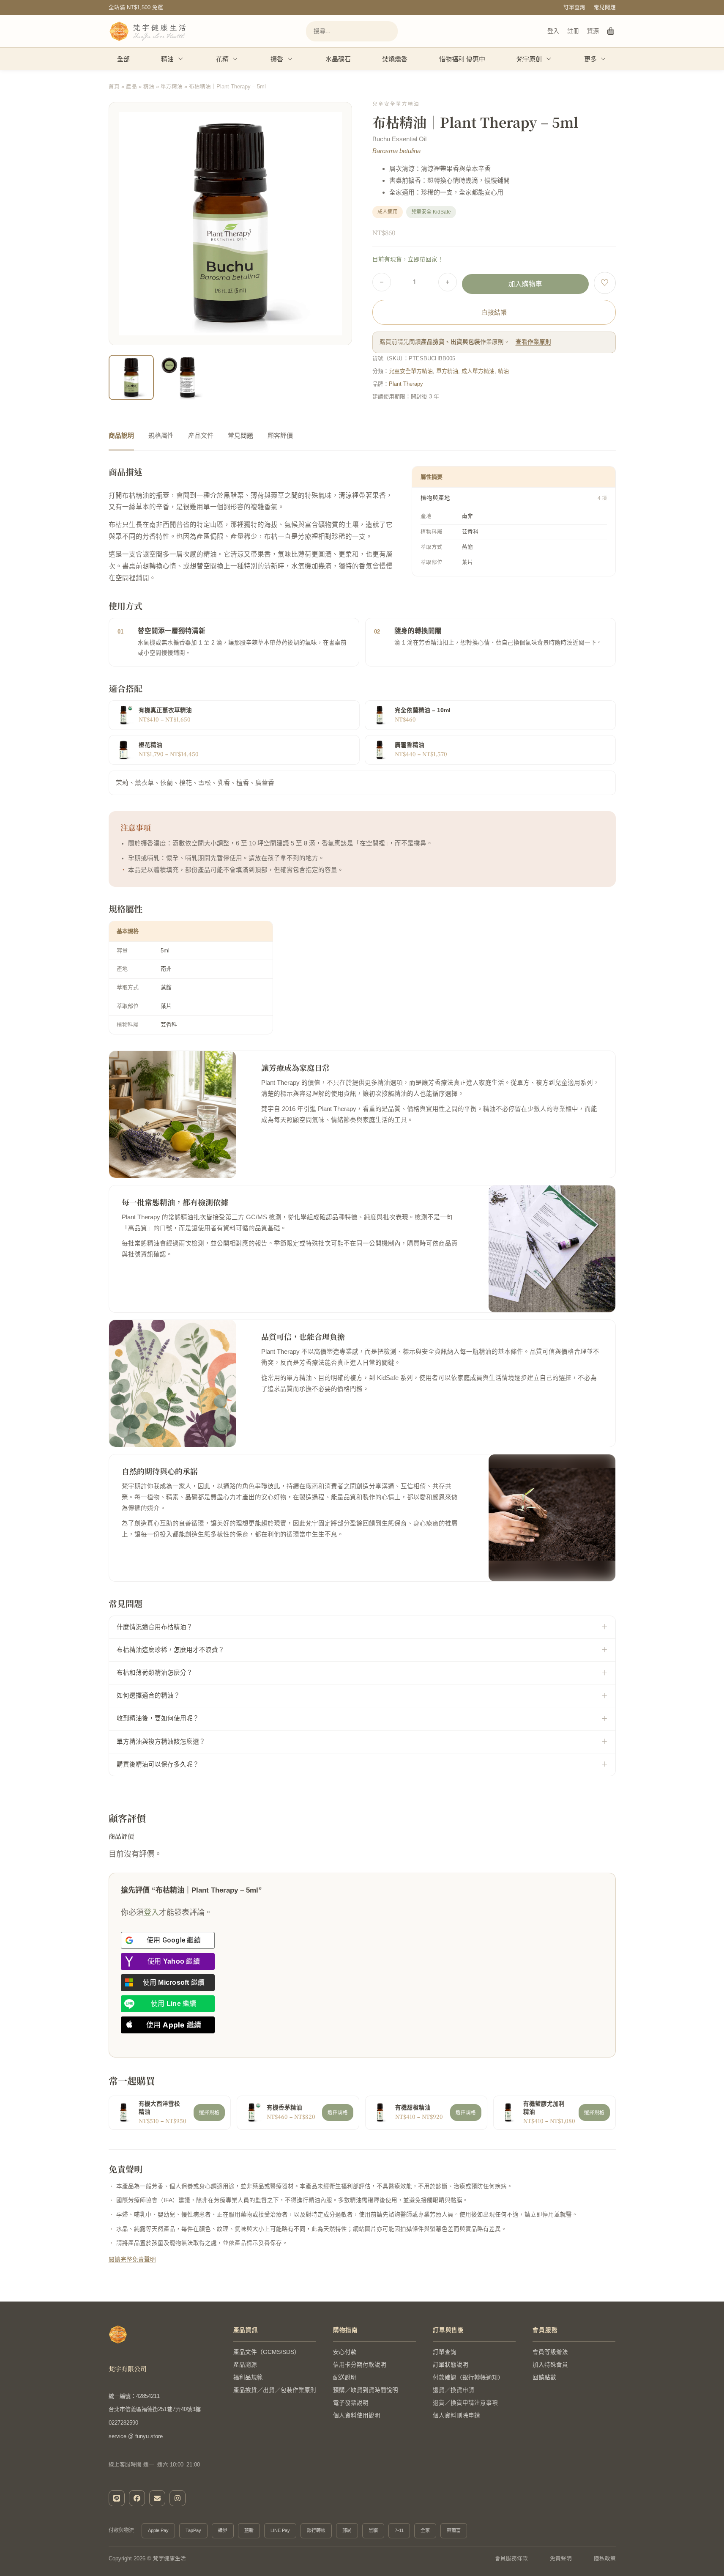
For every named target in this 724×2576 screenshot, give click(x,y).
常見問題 (605, 8)
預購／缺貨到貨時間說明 (366, 2390)
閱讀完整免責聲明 (132, 2259)
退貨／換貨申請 (454, 2390)
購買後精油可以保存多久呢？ (158, 1764)
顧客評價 (280, 435)
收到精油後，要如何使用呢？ (158, 1718)
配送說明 (345, 2377)
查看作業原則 (533, 342)
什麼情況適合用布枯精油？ (155, 1627)
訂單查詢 (574, 8)
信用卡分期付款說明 (360, 2365)
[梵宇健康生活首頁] (118, 2335)
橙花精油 (150, 745)
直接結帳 (494, 312)
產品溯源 (245, 2365)
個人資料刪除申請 (456, 2416)
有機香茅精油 (284, 2108)
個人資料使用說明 (357, 2416)
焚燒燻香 (395, 59)
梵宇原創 (529, 59)
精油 (167, 59)
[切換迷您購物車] (611, 31)
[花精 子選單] (235, 59)
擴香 (277, 59)
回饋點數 (544, 2377)
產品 (131, 87)
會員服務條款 (511, 2559)
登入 (553, 31)
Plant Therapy (406, 384)
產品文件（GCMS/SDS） (267, 2352)
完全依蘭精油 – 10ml (423, 710)
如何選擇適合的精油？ (148, 1695)
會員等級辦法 (550, 2352)
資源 (593, 31)
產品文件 (201, 435)
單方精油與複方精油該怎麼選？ (161, 1742)
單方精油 (172, 87)
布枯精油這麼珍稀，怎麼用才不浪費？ (171, 1650)
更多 (590, 59)
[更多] (604, 59)
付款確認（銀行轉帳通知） (468, 2377)
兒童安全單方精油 (411, 371)
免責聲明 (561, 2559)
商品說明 (121, 435)
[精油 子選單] (181, 59)
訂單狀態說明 (451, 2365)
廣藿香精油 (410, 745)
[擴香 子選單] (290, 59)
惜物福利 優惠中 (462, 59)
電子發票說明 (351, 2403)
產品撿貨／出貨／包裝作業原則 (275, 2390)
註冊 (573, 31)
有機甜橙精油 (413, 2108)
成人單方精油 (478, 371)
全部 (123, 59)
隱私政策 (605, 2559)
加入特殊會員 (550, 2365)
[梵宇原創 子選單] (549, 59)
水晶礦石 (338, 59)
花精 (222, 59)
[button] (340, 388)
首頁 (114, 87)
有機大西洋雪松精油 (159, 2108)
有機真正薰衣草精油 (165, 710)
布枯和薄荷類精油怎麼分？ (155, 1673)
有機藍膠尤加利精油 (544, 2108)
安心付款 (345, 2352)
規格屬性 (161, 435)
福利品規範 (248, 2377)
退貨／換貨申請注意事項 (465, 2403)
